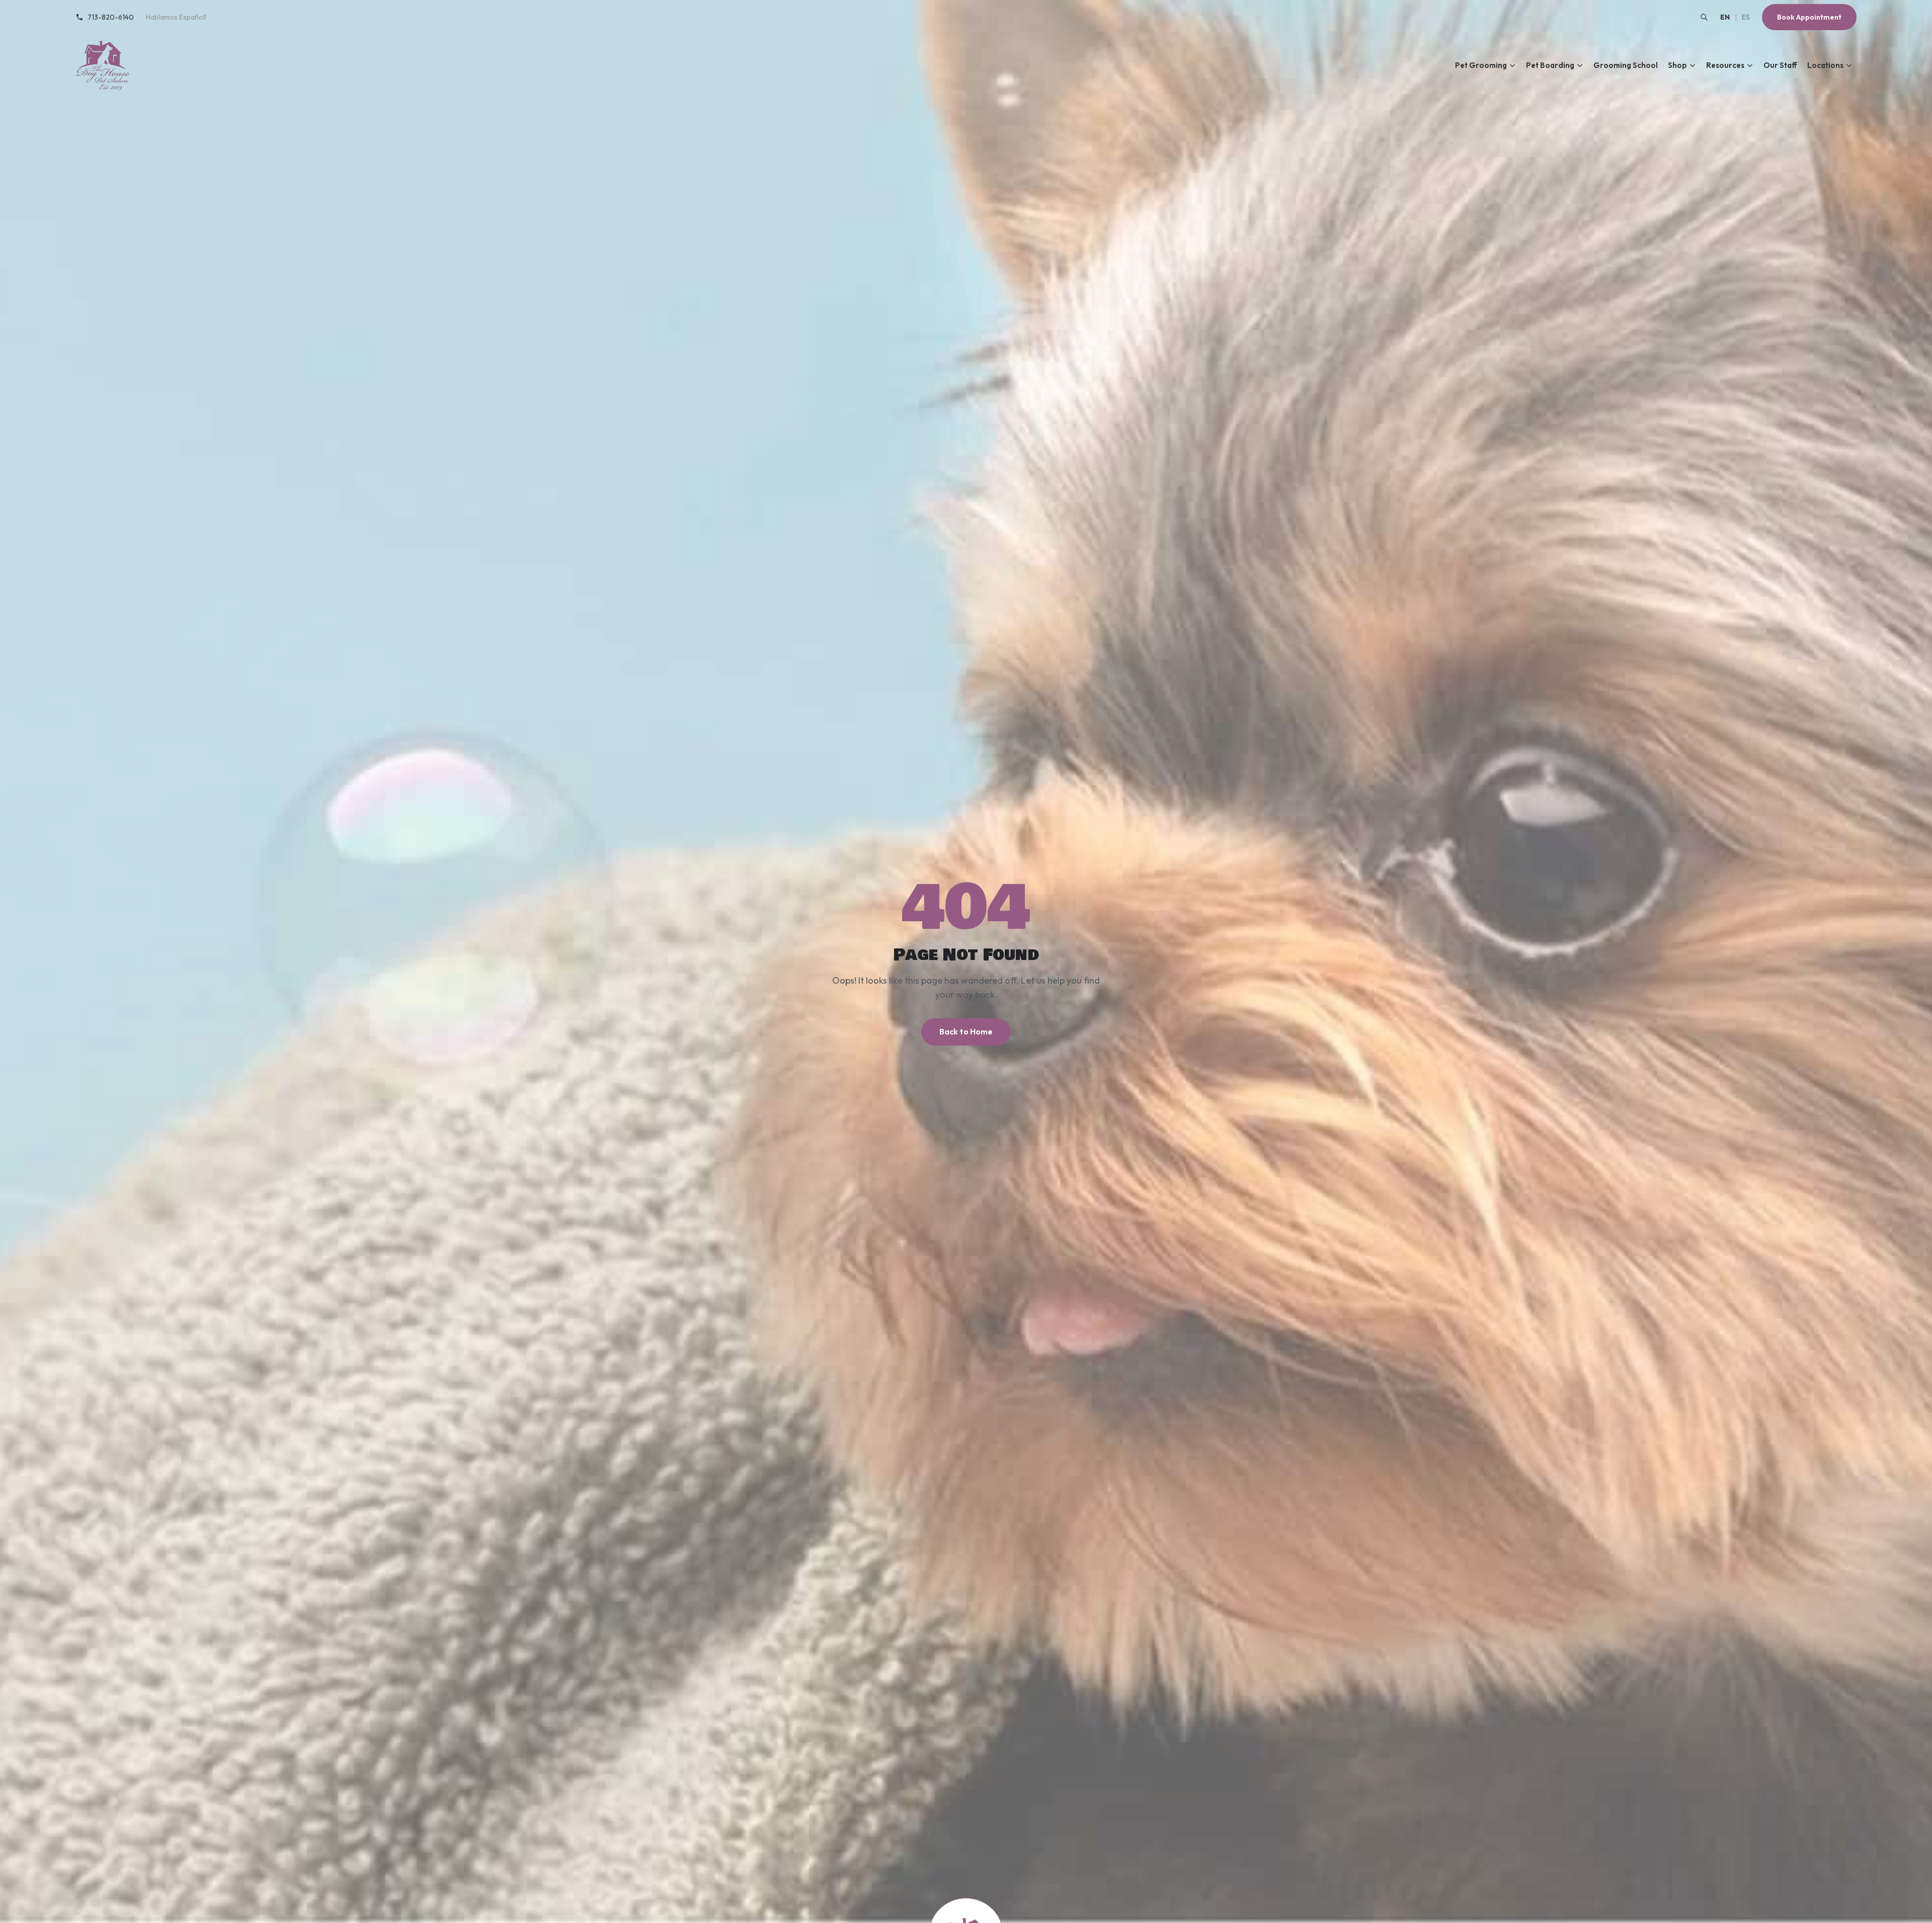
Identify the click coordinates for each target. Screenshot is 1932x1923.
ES (1746, 17)
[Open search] (1704, 17)
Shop (1677, 65)
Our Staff (1780, 65)
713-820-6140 (111, 17)
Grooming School (1626, 65)
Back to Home (966, 1031)
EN (1725, 17)
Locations (1825, 65)
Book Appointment (1809, 17)
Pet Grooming (1481, 65)
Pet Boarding (1550, 65)
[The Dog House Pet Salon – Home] (103, 65)
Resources (1725, 65)
